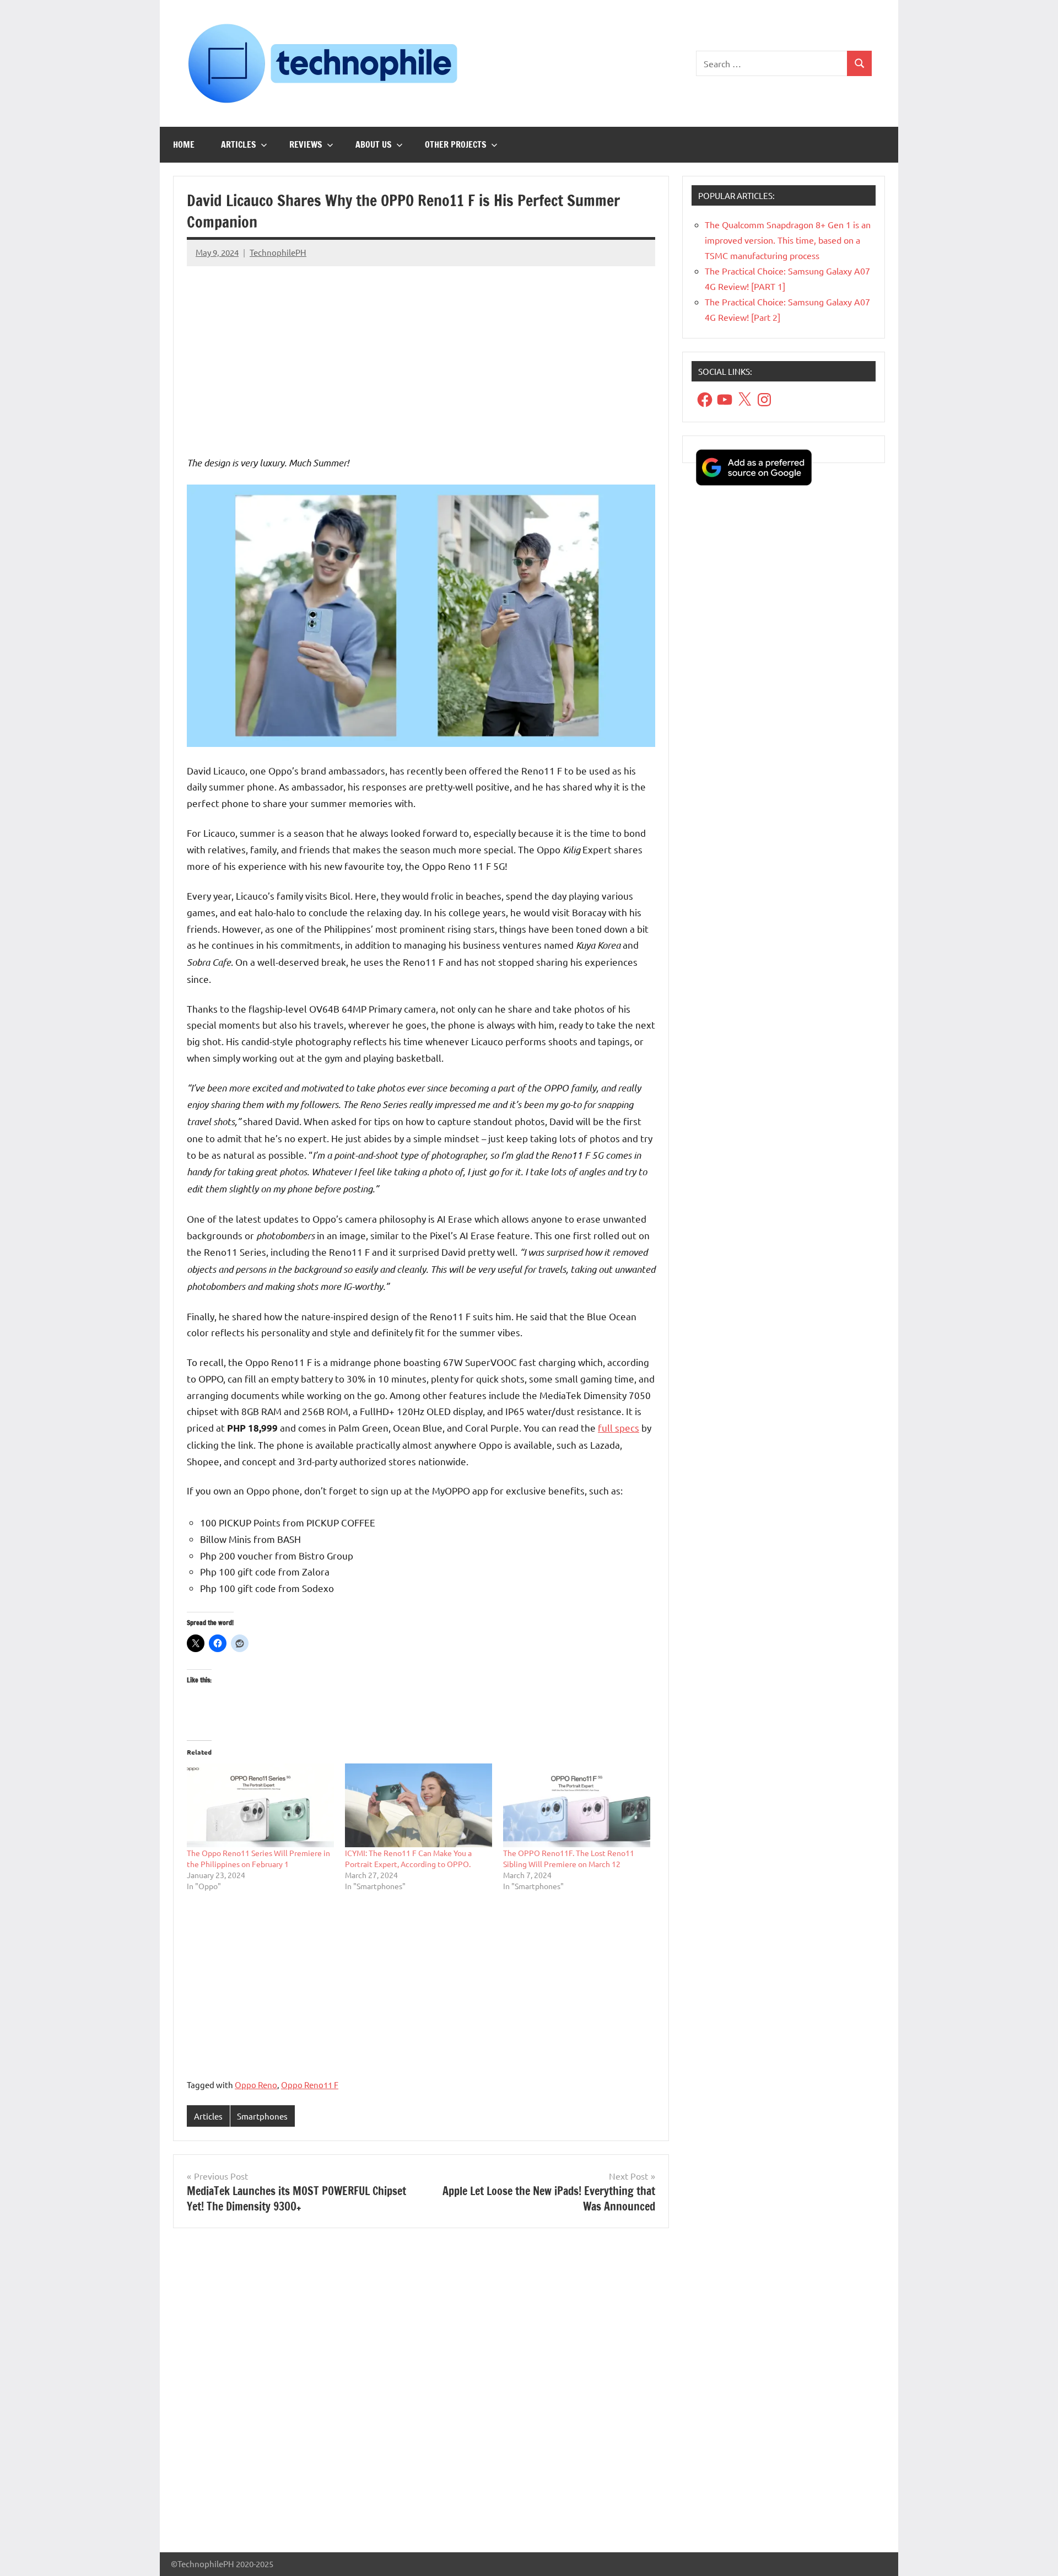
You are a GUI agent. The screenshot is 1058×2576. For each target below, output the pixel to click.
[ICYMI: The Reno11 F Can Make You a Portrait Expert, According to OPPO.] (419, 1806)
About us (374, 144)
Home (184, 144)
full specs (619, 1427)
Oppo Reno (256, 2085)
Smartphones (262, 2116)
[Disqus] (421, 2395)
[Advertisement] (421, 352)
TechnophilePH (278, 252)
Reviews (306, 144)
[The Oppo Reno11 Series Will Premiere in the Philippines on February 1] (260, 1806)
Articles (239, 144)
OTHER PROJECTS (456, 144)
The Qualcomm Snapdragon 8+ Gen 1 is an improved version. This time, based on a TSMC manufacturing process (788, 240)
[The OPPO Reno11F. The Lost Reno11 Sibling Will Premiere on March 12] (577, 1806)
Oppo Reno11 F (310, 2085)
